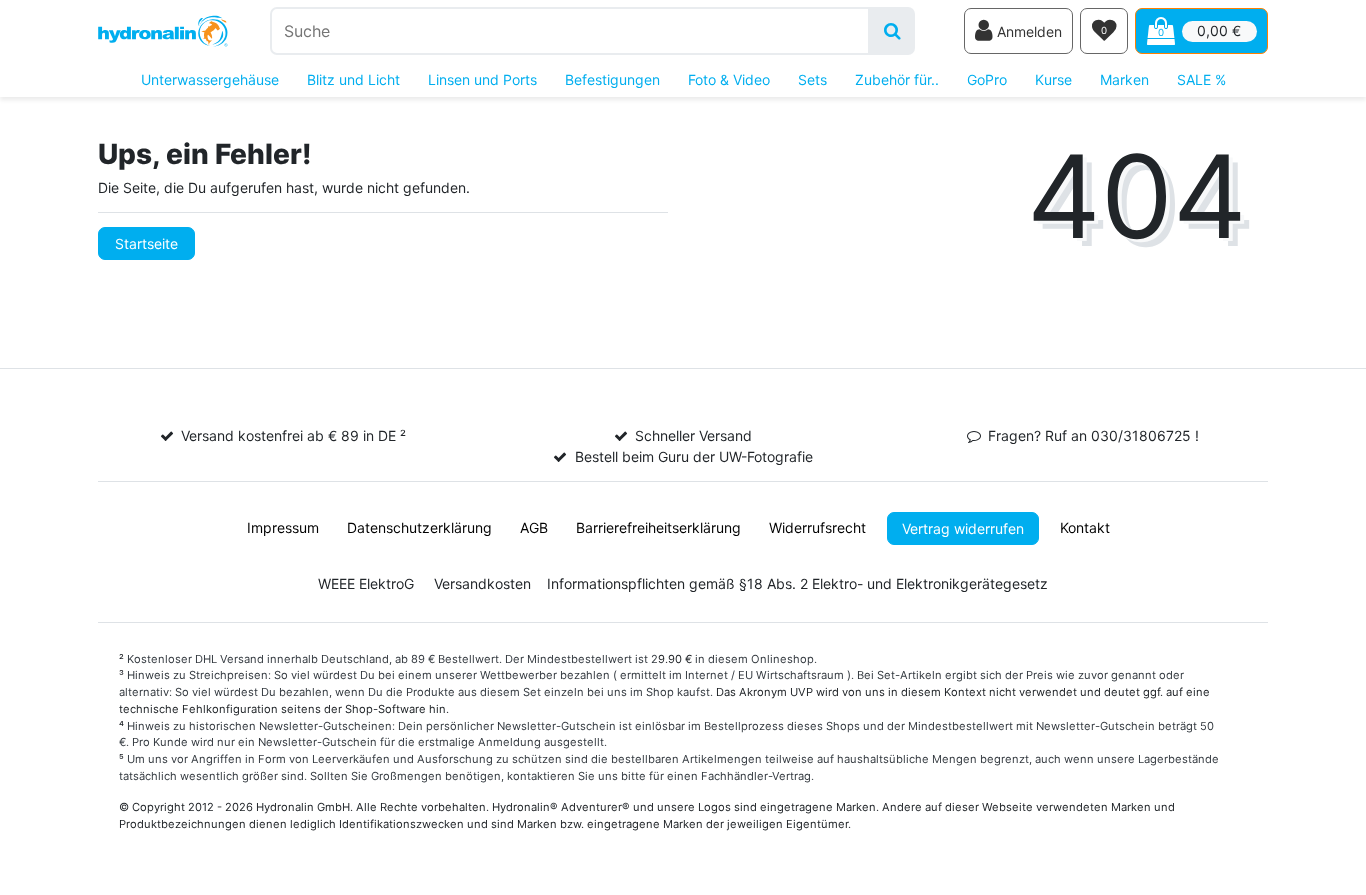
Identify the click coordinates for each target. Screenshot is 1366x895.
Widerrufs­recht (817, 527)
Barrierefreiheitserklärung (658, 527)
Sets (812, 79)
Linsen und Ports (482, 79)
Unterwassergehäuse (210, 79)
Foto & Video (729, 79)
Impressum (283, 527)
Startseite (146, 243)
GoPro (987, 79)
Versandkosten (482, 583)
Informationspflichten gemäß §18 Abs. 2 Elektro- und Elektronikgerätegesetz (797, 583)
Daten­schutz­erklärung (419, 527)
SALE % (1201, 79)
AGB (534, 527)
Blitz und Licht (353, 79)
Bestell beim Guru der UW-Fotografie (694, 456)
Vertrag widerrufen (963, 528)
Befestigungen (612, 79)
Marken (1124, 79)
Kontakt (1085, 527)
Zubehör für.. (897, 79)
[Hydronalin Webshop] (163, 31)
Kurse (1053, 79)
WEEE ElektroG (366, 583)
